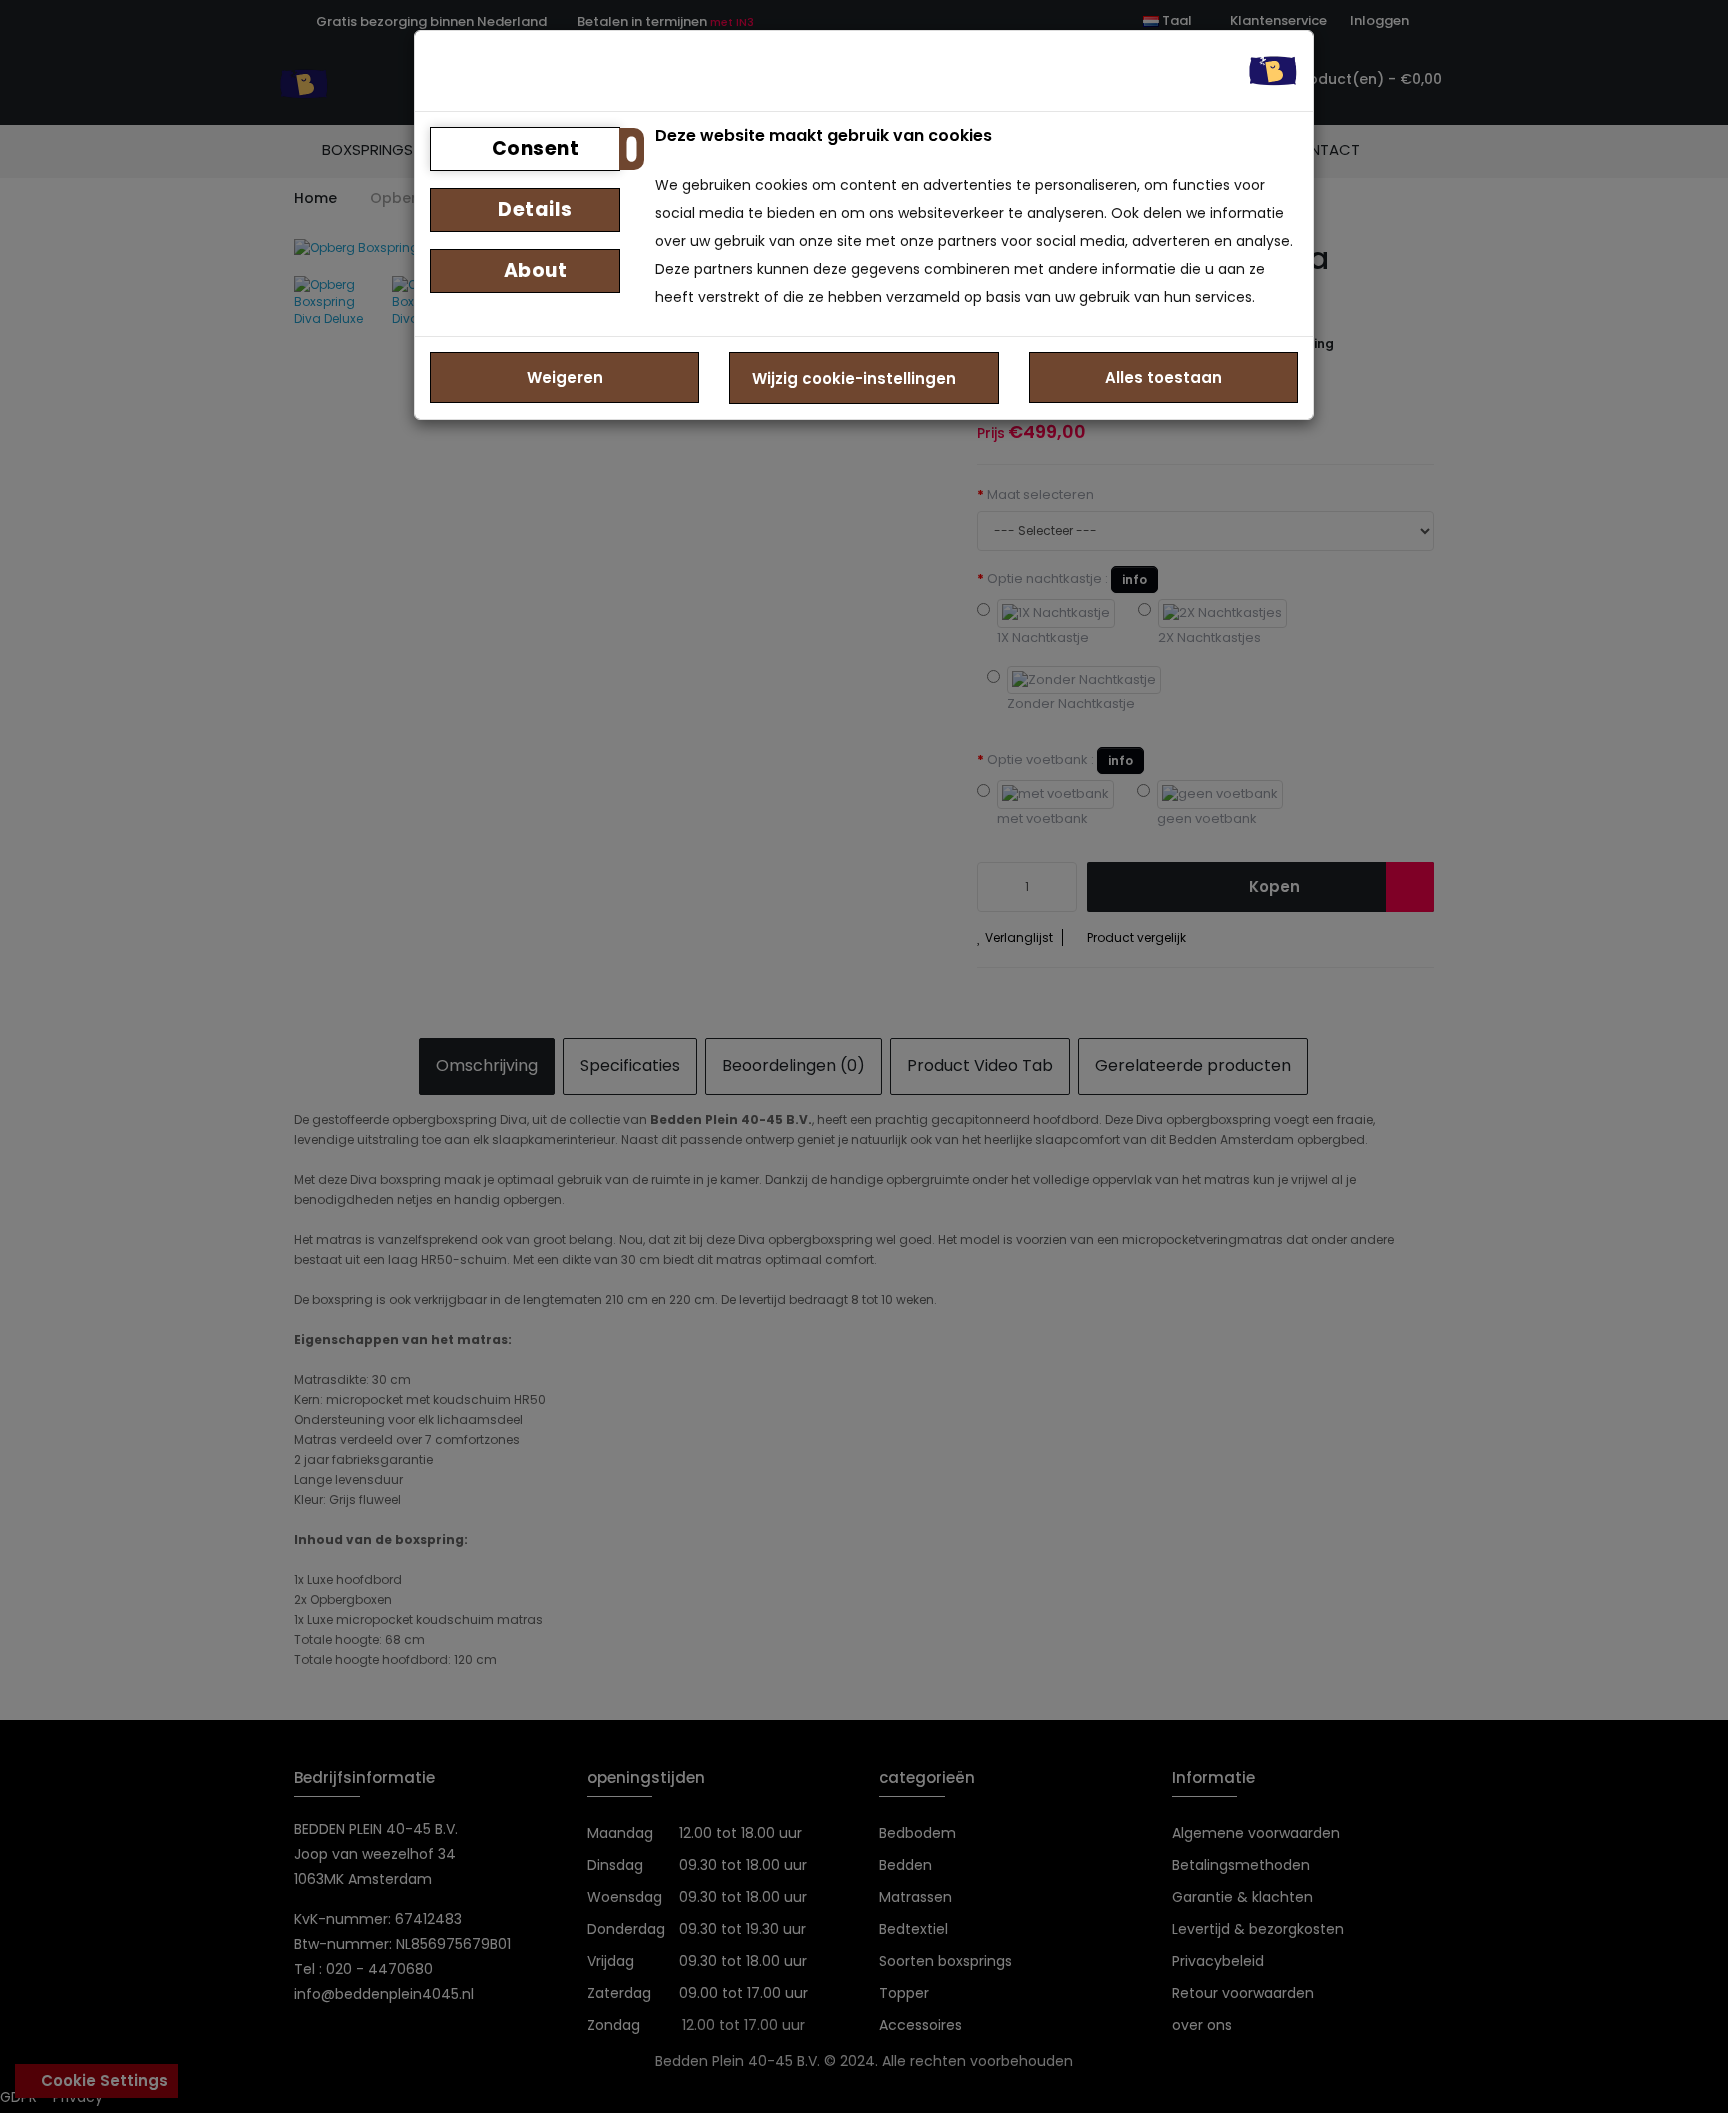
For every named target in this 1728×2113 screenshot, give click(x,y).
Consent (533, 148)
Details (533, 209)
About (533, 270)
